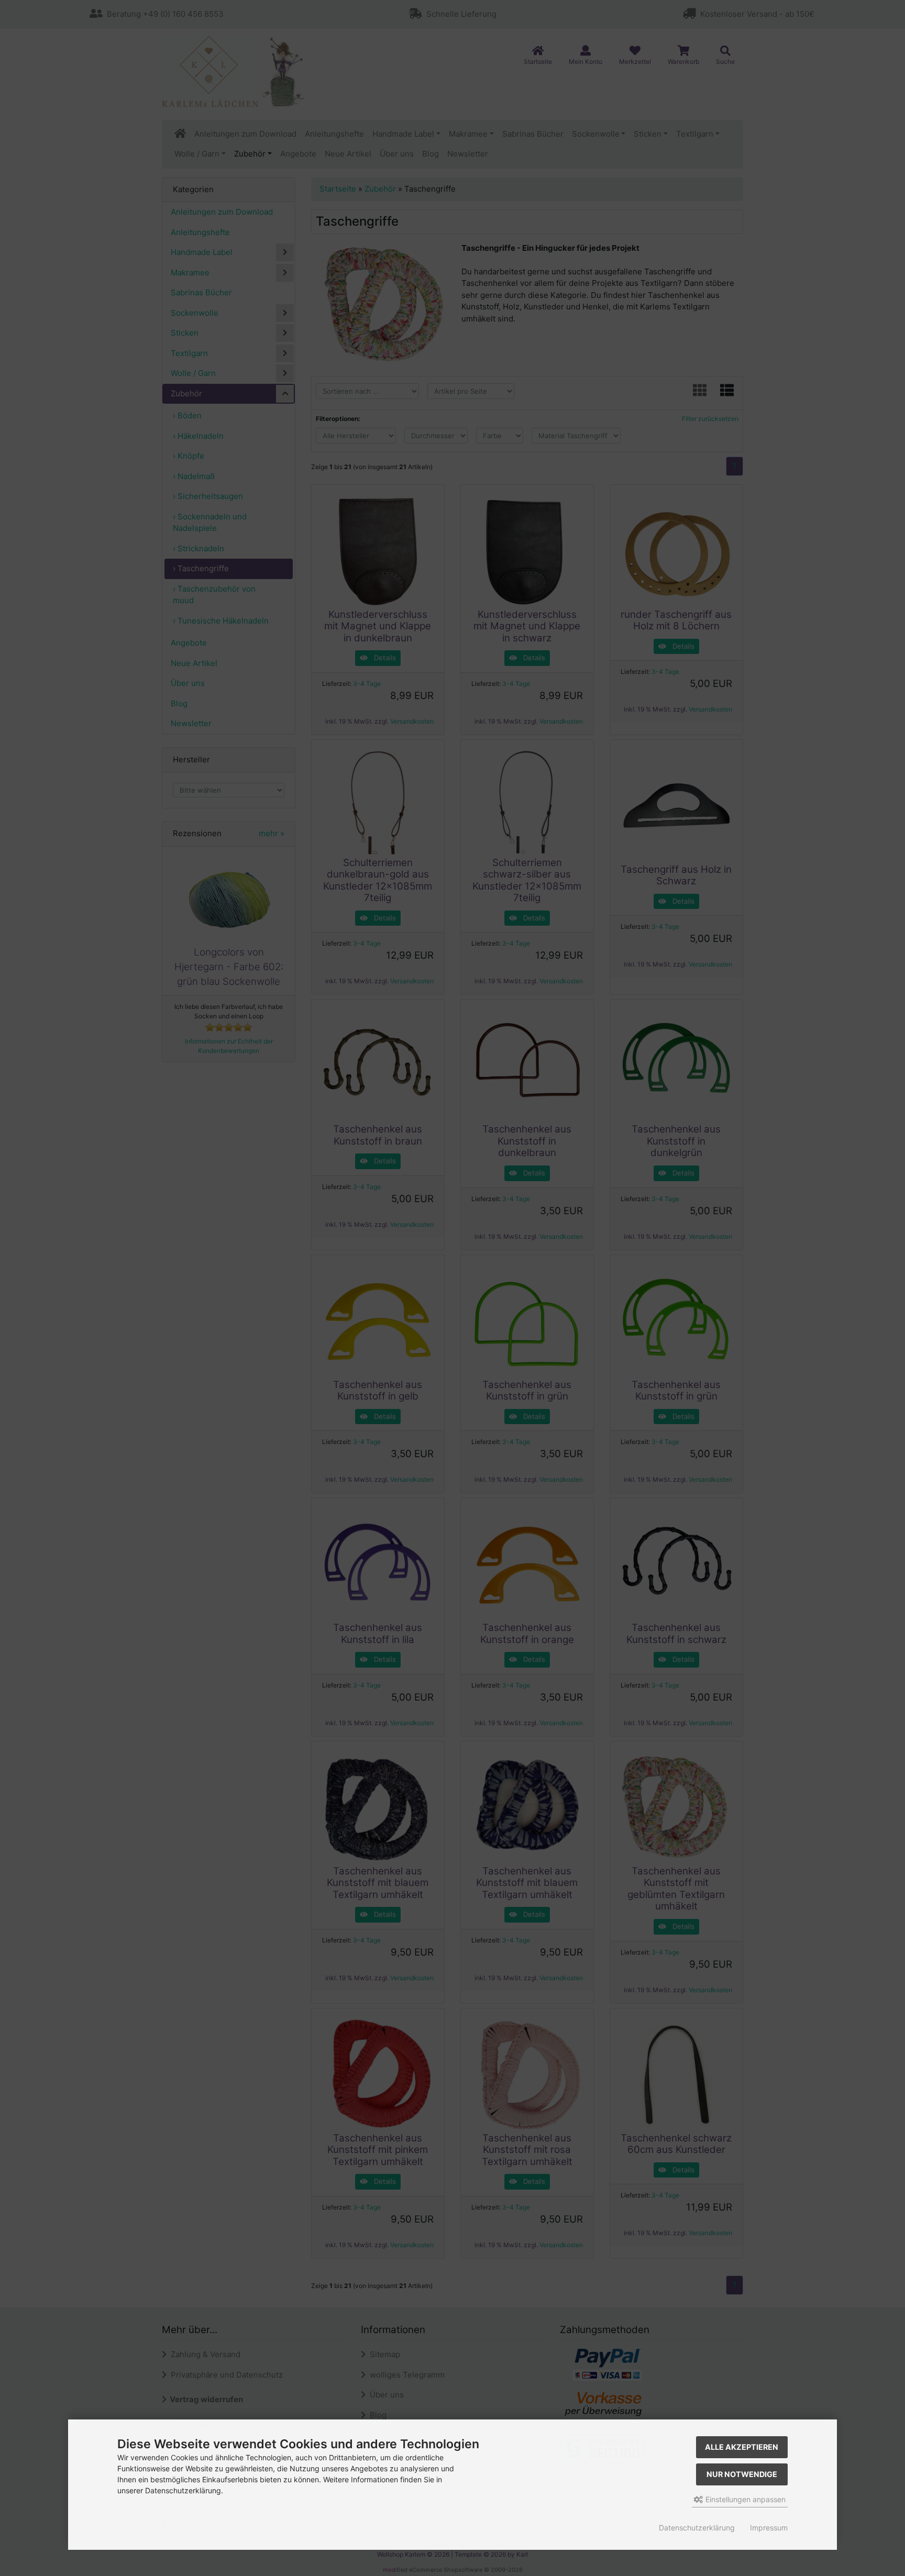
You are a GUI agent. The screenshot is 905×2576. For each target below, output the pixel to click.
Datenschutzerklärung (697, 2528)
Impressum (769, 2528)
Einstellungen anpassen (744, 2499)
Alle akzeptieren (742, 2447)
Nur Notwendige (742, 2474)
